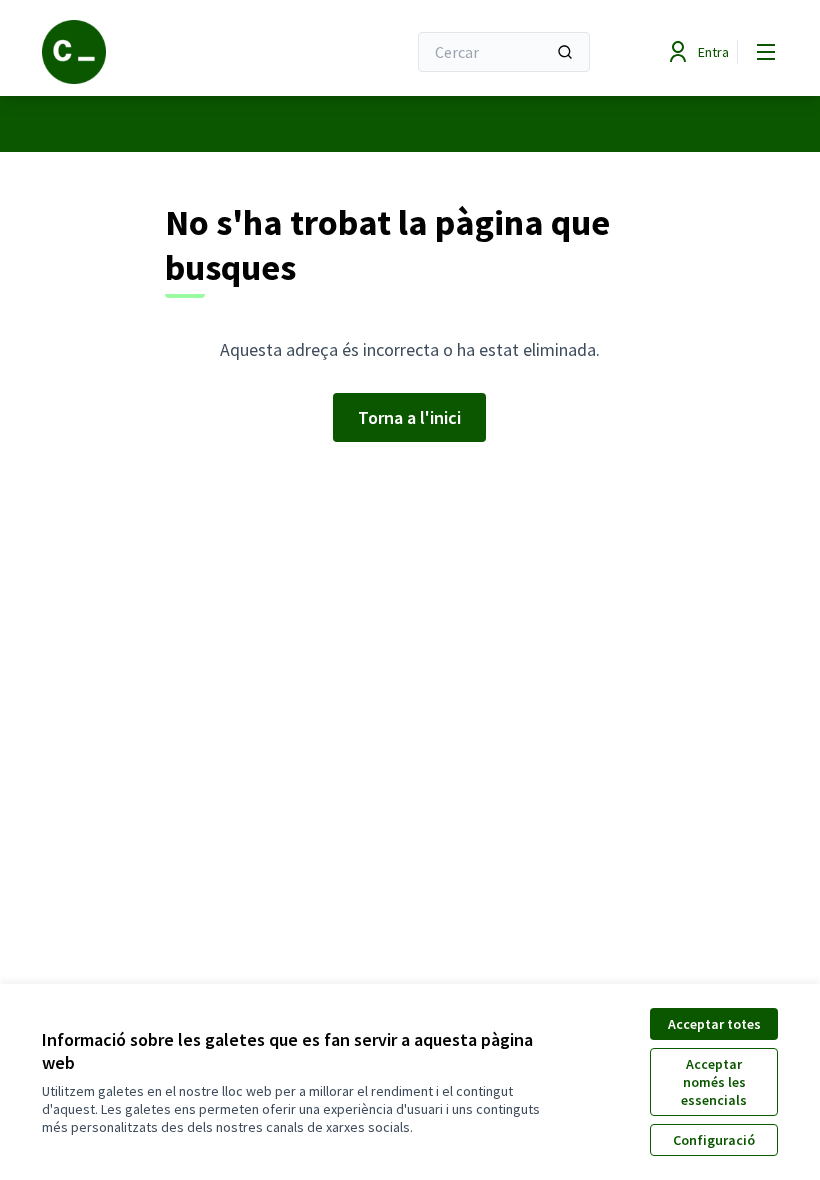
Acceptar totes (714, 1024)
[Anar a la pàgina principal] (175, 52)
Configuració (714, 1140)
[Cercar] (565, 52)
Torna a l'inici (409, 417)
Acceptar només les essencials (714, 1082)
